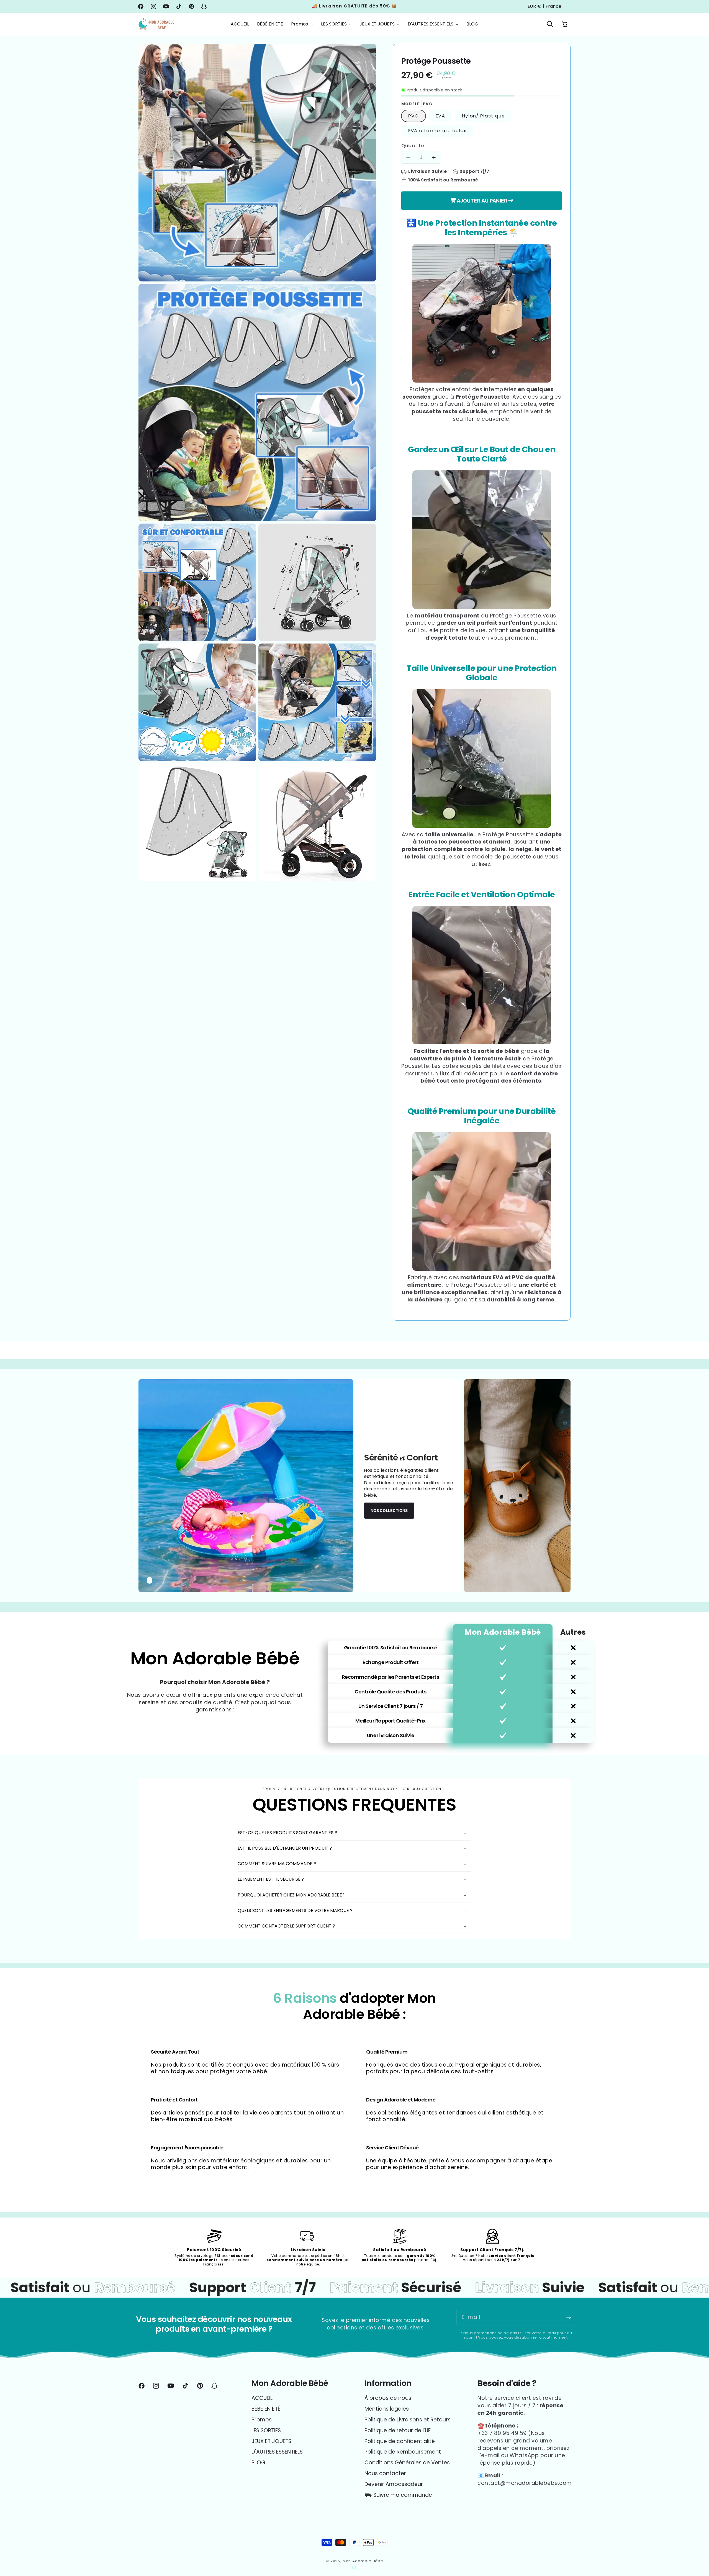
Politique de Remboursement (403, 2452)
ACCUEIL (262, 2398)
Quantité (413, 146)
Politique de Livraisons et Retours (408, 2420)
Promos (262, 2420)
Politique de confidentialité (400, 2441)
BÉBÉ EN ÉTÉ (266, 2409)
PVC (413, 116)
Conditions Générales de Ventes (407, 2463)
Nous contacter (385, 2473)
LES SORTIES (266, 2430)
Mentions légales (387, 2409)
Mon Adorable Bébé (363, 2561)
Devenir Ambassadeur (394, 2484)
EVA (440, 116)
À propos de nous (388, 2398)
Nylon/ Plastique (483, 116)
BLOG (258, 2463)
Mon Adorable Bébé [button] (290, 2383)
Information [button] (388, 2383)
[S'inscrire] (568, 2317)
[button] (302, 24)
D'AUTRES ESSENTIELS (277, 2452)
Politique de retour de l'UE (398, 2430)
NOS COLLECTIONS (389, 1510)
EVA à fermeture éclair (438, 130)
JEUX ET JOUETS (271, 2441)
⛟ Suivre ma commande (398, 2495)
